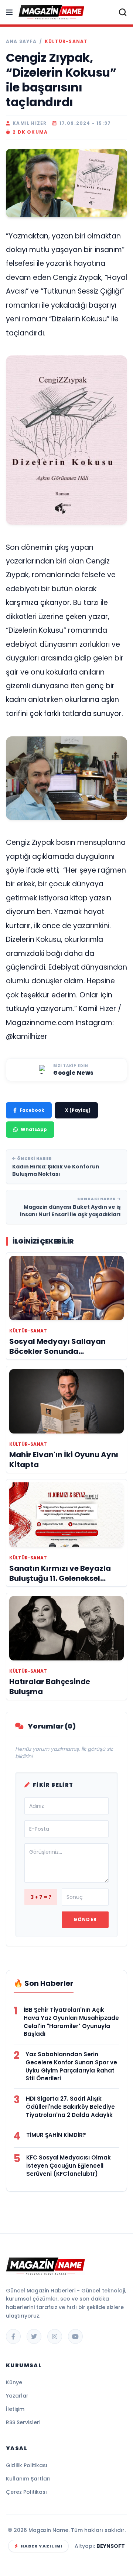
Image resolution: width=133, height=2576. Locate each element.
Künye (14, 2382)
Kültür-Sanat (66, 41)
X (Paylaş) (78, 1110)
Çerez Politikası (26, 2492)
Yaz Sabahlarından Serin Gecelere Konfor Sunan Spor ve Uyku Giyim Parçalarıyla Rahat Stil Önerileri (71, 2066)
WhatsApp (34, 1129)
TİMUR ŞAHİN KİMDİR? (56, 2135)
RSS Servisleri (23, 2422)
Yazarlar (17, 2396)
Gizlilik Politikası (27, 2465)
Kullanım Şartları (28, 2479)
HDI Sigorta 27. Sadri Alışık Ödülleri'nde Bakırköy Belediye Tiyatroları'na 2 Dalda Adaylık (70, 2107)
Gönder (85, 1919)
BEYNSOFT (111, 2546)
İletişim (15, 2409)
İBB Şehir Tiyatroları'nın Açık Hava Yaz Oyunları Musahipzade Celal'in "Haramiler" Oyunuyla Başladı (71, 2022)
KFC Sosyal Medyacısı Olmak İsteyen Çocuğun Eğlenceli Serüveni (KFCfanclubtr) (69, 2166)
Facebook (32, 1110)
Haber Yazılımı (42, 2546)
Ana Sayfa (21, 41)
